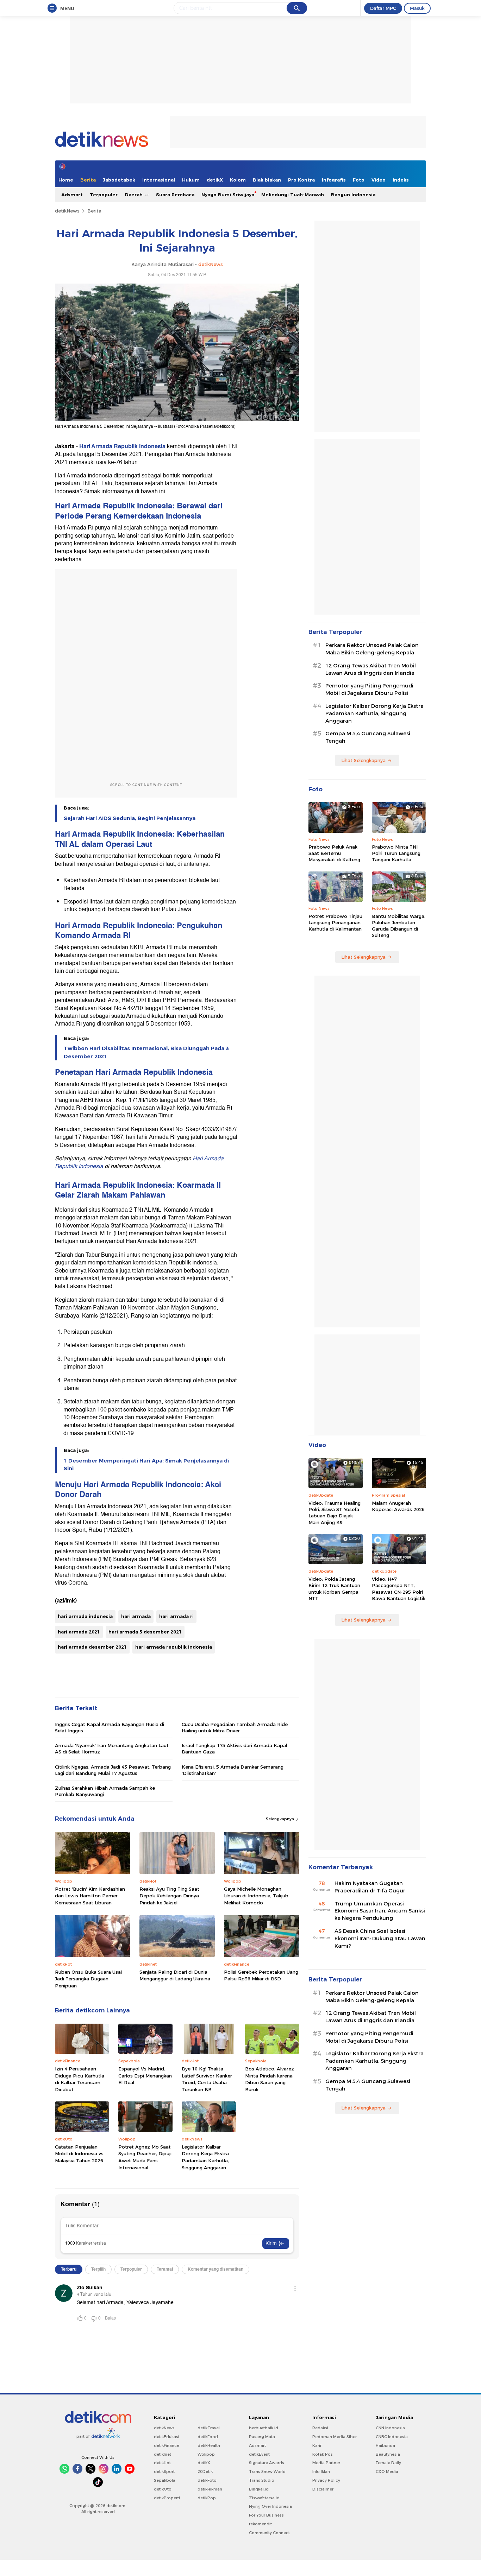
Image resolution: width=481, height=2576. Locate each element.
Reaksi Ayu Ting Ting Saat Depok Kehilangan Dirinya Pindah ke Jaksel (169, 1896)
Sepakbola (165, 2480)
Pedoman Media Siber (335, 2437)
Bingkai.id (259, 2489)
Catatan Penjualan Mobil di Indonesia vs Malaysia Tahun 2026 (79, 2154)
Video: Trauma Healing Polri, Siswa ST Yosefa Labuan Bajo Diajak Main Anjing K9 (335, 1513)
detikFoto (207, 2480)
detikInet (163, 2454)
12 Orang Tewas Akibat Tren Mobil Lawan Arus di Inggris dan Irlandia (371, 669)
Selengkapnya (280, 1819)
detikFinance (167, 2445)
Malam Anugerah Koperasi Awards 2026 (398, 1506)
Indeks (401, 180)
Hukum (191, 180)
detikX (215, 180)
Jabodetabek (119, 180)
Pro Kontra (301, 180)
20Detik (205, 2472)
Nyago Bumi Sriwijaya (228, 195)
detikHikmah (210, 2489)
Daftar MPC (383, 8)
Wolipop (206, 2454)
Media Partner (326, 2463)
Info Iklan (321, 2472)
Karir (317, 2445)
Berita (88, 180)
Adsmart (72, 195)
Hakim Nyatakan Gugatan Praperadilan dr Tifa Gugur (370, 1887)
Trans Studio (262, 2480)
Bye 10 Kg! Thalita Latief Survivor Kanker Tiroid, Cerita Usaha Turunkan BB (207, 2079)
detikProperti (167, 2498)
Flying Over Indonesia (270, 2506)
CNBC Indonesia (392, 2437)
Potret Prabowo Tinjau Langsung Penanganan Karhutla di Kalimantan (335, 922)
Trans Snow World (267, 2472)
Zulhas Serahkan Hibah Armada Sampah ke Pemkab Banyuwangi (105, 1791)
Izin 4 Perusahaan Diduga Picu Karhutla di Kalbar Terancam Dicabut (80, 2079)
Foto (359, 180)
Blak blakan (267, 180)
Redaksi (320, 2428)
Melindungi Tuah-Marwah (293, 195)
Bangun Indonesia (353, 195)
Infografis (334, 180)
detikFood (208, 2437)
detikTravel (209, 2428)
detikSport (164, 2472)
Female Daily (388, 2463)
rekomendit (260, 2524)
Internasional (159, 180)
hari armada (136, 1616)
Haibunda (385, 2445)
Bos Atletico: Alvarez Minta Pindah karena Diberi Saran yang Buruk (270, 2079)
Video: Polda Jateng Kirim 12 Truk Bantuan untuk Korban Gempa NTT (334, 1589)
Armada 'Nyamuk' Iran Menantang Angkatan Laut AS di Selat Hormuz (112, 1749)
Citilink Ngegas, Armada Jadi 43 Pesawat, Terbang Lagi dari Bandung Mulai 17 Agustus (113, 1770)
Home (66, 180)
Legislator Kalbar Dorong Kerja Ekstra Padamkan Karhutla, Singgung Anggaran (205, 2157)
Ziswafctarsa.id (264, 2498)
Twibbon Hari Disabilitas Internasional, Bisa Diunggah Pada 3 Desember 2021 (146, 1052)
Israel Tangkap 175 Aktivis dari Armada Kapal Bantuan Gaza (234, 1749)
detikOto (163, 2489)
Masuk (417, 8)
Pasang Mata (262, 2437)
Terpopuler (104, 195)
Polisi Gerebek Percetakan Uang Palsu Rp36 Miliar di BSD (261, 1975)
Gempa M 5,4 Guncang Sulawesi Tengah (368, 737)
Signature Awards (267, 2463)
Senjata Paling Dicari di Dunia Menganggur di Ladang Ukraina (175, 1975)
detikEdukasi (167, 2437)
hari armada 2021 (79, 1632)
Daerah (134, 195)
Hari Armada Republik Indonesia (122, 446)
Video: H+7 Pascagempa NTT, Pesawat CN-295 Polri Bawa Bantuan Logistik (399, 1589)
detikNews (67, 211)
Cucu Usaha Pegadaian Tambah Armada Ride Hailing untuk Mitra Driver (235, 1727)
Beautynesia (388, 2454)
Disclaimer (323, 2489)
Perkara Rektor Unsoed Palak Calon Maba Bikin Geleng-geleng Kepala (372, 649)
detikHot (162, 2463)
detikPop (207, 2498)
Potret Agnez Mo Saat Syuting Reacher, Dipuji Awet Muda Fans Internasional (145, 2157)
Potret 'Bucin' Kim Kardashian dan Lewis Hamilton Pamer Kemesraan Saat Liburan (90, 1896)
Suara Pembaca (175, 195)
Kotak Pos (323, 2454)
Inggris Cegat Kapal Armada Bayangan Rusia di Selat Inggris (110, 1727)
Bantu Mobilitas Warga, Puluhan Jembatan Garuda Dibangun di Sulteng (399, 926)
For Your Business (266, 2515)
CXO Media (387, 2472)
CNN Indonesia (390, 2428)
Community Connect (269, 2533)
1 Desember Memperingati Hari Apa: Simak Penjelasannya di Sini (146, 1465)
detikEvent (259, 2454)
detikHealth (209, 2445)
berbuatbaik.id (264, 2428)
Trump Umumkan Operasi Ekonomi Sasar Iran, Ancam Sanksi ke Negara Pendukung (380, 1911)
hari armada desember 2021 (92, 1647)
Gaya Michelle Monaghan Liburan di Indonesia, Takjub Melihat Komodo (256, 1896)
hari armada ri (176, 1616)
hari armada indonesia (85, 1616)
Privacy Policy (326, 2480)
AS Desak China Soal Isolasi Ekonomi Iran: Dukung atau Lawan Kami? (380, 1939)
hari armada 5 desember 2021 (145, 1632)
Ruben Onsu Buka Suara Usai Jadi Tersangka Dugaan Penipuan (88, 1979)
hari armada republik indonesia (174, 1647)
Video (379, 180)
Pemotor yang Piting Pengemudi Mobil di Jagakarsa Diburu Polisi (369, 689)
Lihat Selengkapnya (363, 760)
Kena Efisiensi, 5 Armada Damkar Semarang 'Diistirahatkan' (233, 1770)
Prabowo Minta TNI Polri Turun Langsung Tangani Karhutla (396, 853)
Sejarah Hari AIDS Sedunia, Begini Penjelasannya (130, 818)
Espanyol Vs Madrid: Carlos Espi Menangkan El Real (145, 2076)
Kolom (238, 180)
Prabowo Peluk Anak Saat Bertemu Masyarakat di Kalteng (334, 853)
